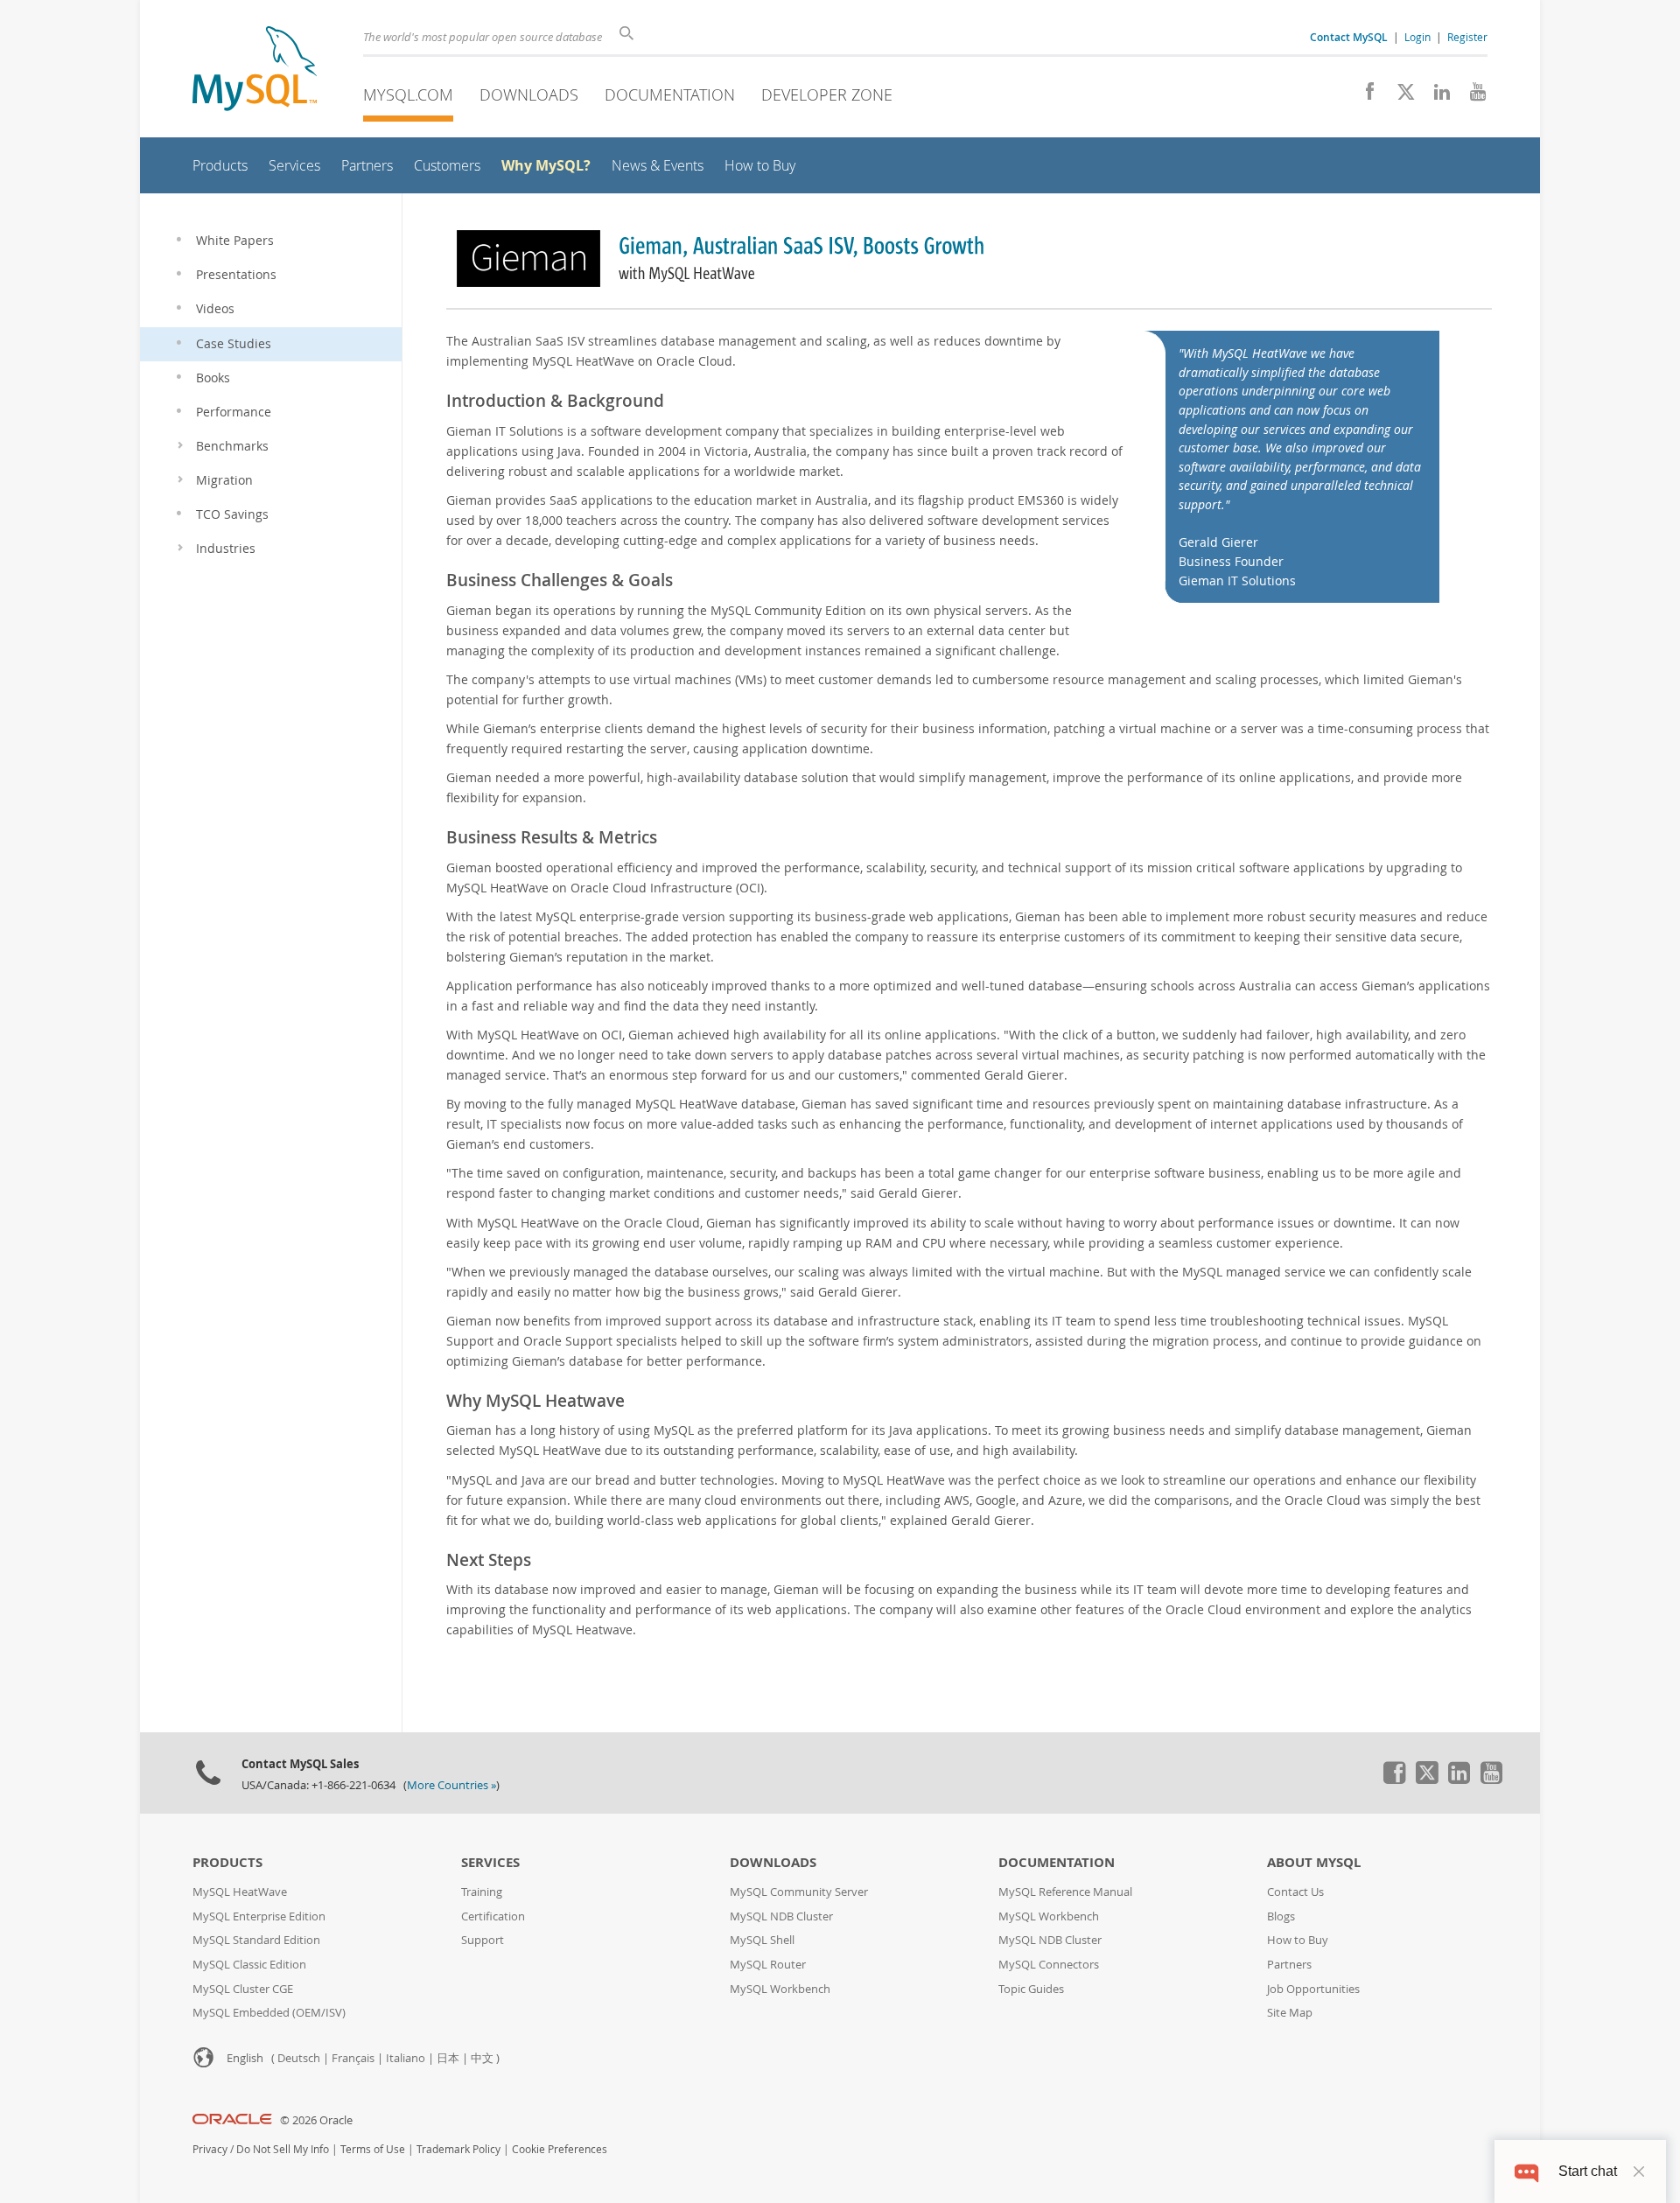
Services (490, 1862)
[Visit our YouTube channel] (1471, 96)
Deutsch (299, 2058)
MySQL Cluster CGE (243, 1989)
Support (483, 1940)
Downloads (529, 94)
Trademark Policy (458, 2149)
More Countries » (451, 1785)
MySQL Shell (762, 1940)
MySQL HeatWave (240, 1892)
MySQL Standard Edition (256, 1940)
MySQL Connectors (1049, 1965)
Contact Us (1295, 1892)
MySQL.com (408, 94)
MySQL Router (768, 1965)
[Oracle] (232, 2120)
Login (1417, 37)
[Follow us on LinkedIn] (1435, 96)
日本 (448, 2058)
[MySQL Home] (255, 70)
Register (1467, 37)
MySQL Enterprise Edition (259, 1916)
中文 (482, 2058)
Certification (493, 1916)
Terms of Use (373, 2149)
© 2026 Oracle (316, 2120)
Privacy (210, 2149)
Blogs (1281, 1916)
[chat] (1526, 2171)
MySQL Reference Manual (1065, 1892)
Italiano (406, 2058)
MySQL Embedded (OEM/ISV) (269, 2013)
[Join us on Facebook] (1364, 96)
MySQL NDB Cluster (781, 1916)
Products (227, 1862)
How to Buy (1298, 1940)
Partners (1289, 1965)
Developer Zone (827, 94)
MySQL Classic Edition (249, 1965)
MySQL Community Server (799, 1892)
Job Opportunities (1313, 1989)
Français (353, 2058)
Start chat (1588, 2171)
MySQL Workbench (780, 1989)
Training (482, 1892)
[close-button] (1639, 2172)
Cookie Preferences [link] (560, 2149)
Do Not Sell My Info (283, 2149)
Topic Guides (1031, 1989)
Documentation (670, 94)
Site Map (1290, 2013)
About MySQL (1314, 1862)
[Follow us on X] (1400, 96)
